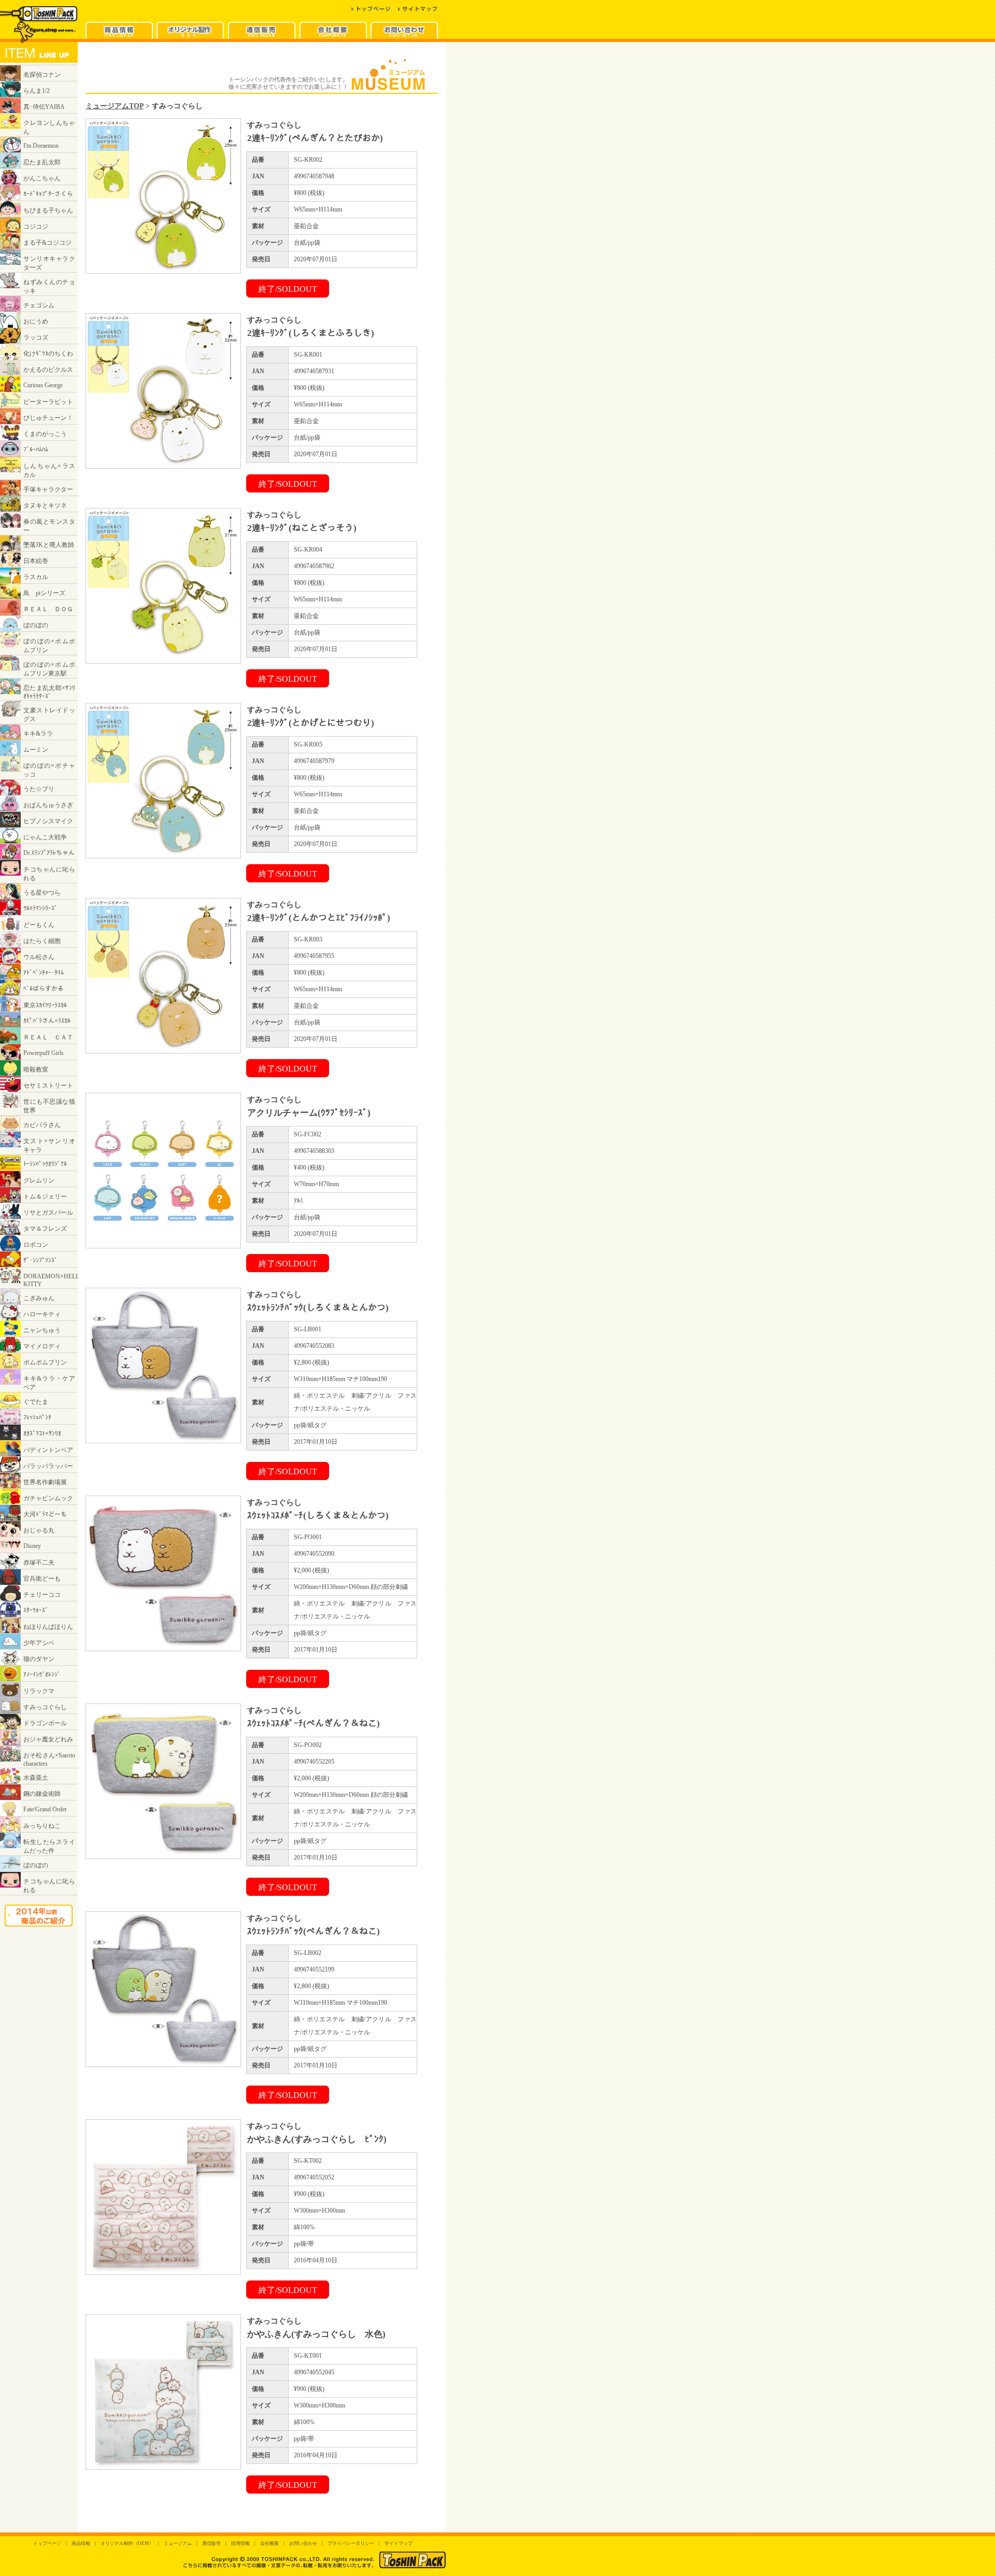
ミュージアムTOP (115, 106)
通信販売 (211, 2543)
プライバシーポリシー (351, 2543)
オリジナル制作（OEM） (127, 2543)
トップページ (47, 2543)
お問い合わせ (303, 2543)
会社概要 (269, 2543)
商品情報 (81, 2543)
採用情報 (240, 2543)
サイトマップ (399, 2543)
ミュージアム (178, 2543)
